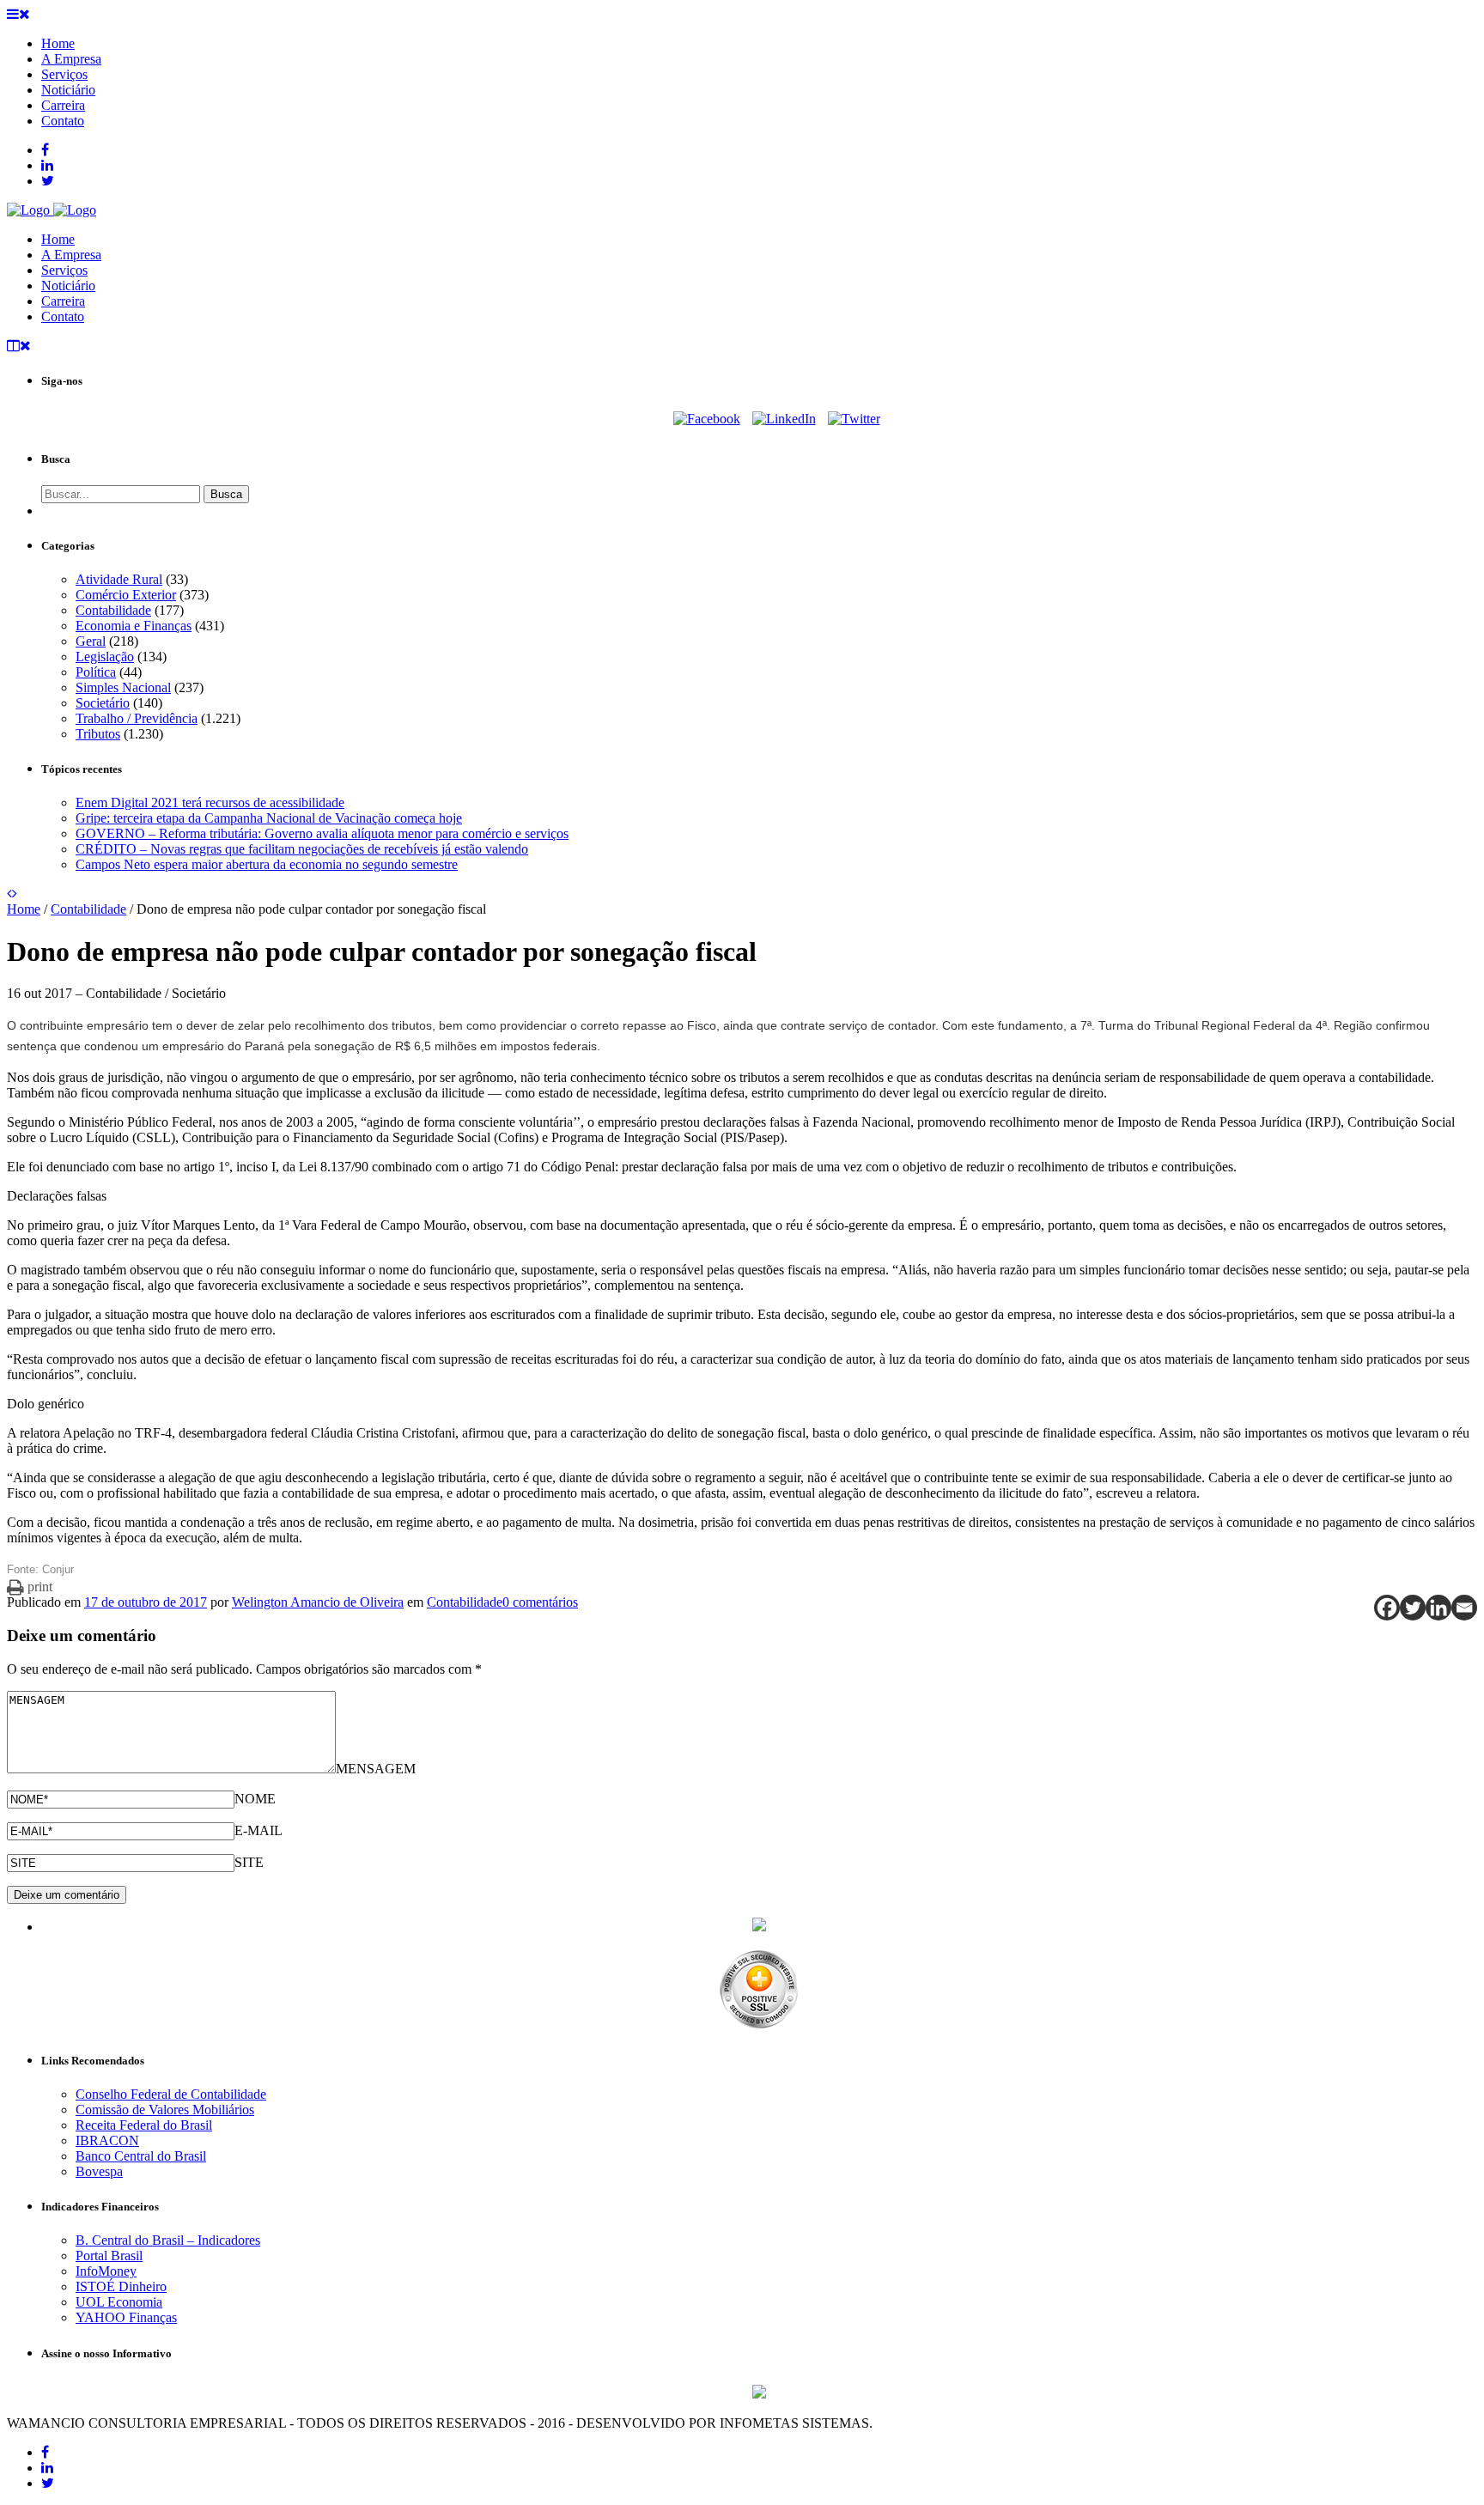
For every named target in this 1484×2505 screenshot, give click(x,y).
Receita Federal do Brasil (144, 2125)
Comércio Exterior (126, 595)
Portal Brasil (109, 2256)
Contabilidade (113, 610)
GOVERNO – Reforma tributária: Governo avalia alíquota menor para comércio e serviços (322, 833)
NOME (255, 1799)
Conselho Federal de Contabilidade (171, 2094)
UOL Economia (119, 2302)
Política (96, 672)
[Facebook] (707, 419)
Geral (91, 641)
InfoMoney (106, 2271)
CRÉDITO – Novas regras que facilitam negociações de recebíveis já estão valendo (302, 849)
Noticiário (68, 286)
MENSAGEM (376, 1769)
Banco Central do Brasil (141, 2156)
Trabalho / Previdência (137, 718)
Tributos (98, 734)
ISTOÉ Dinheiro (121, 2286)
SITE (249, 1862)
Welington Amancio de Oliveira (318, 1602)
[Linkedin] (1438, 1608)
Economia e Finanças (134, 626)
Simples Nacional (123, 687)
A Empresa (71, 255)
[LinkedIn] (784, 419)
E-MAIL (258, 1830)
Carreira (63, 301)
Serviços (64, 270)
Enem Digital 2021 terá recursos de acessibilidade (210, 803)
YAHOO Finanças (126, 2317)
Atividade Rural (119, 579)
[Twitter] (854, 419)
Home (58, 239)
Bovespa (99, 2171)
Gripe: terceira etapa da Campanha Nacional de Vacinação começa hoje (269, 818)
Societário (103, 703)
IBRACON (107, 2140)
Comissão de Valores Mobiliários (165, 2110)
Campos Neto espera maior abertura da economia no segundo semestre (267, 864)
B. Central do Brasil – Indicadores (168, 2240)
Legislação (105, 657)
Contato (63, 316)
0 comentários (540, 1602)
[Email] (1464, 1608)
